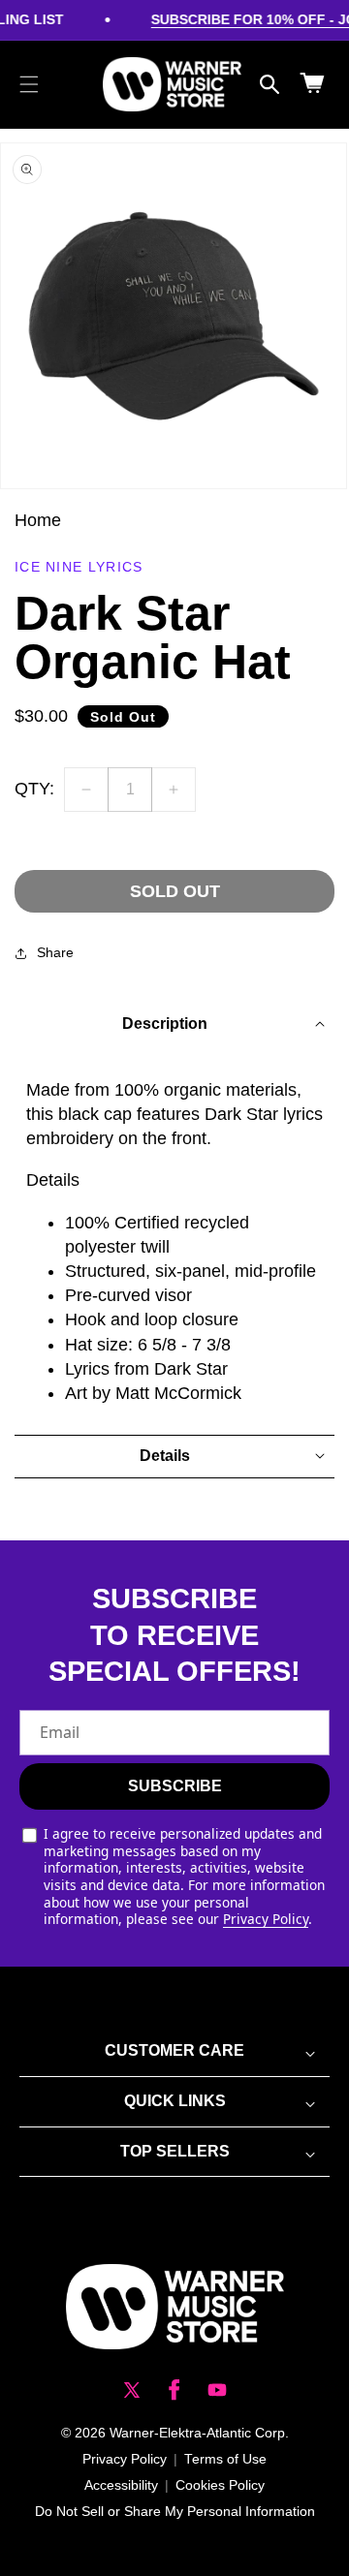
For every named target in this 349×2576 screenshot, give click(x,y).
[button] (29, 84)
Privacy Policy (266, 1919)
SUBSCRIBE (175, 1786)
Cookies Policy (220, 2485)
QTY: (34, 789)
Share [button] (55, 952)
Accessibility (121, 2485)
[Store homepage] (175, 2307)
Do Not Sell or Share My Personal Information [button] (175, 2512)
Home (38, 520)
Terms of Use (225, 2459)
